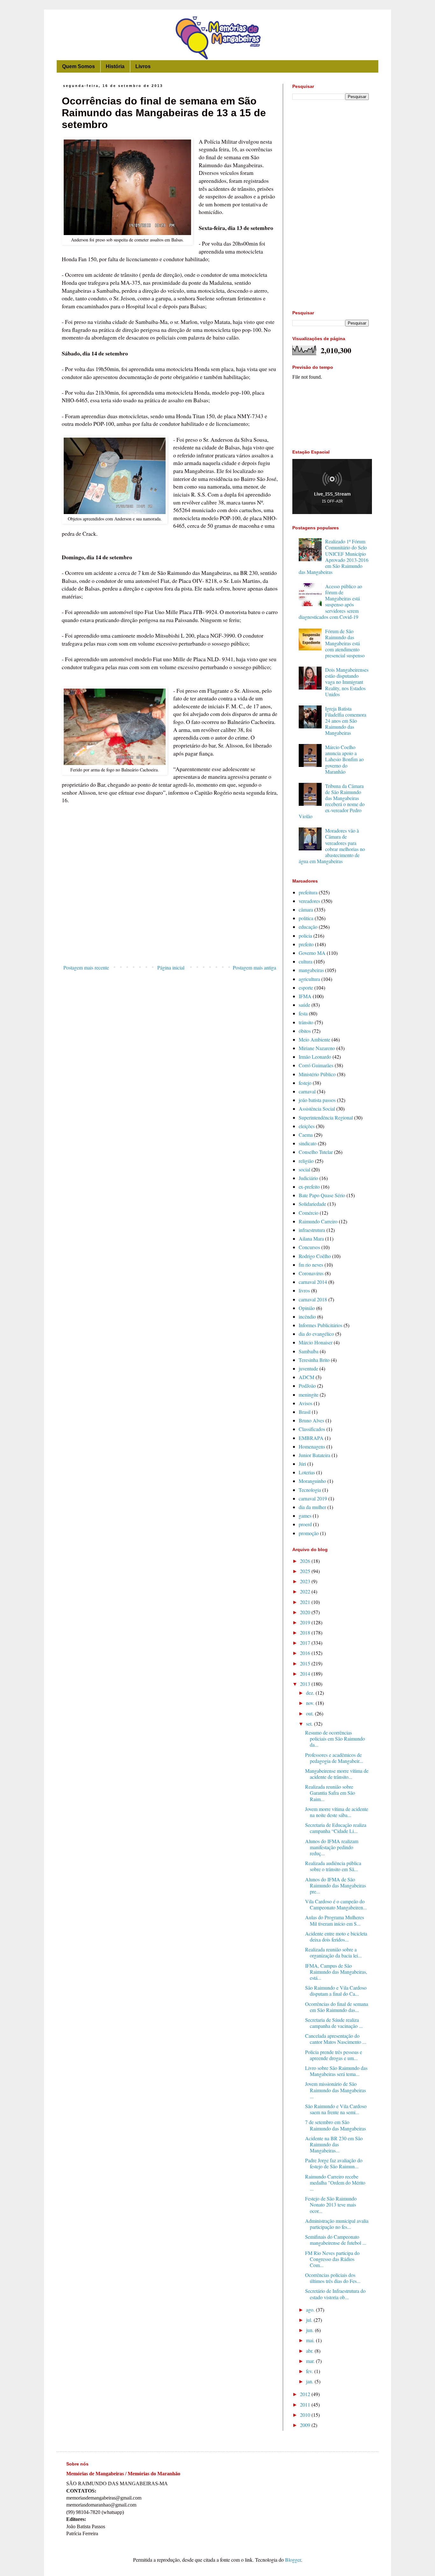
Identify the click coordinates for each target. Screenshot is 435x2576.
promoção (309, 1533)
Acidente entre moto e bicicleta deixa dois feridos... (336, 1936)
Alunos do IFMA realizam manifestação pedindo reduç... (332, 1847)
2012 (306, 2394)
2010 (306, 2415)
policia (305, 936)
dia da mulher (312, 1507)
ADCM (307, 1377)
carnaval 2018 (313, 1299)
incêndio (307, 1317)
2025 (306, 1571)
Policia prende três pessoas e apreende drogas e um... (334, 2055)
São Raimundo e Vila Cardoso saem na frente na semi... (336, 2109)
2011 (306, 2404)
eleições (307, 1126)
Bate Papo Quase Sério (322, 1195)
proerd (305, 1524)
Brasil (305, 1412)
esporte (306, 987)
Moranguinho (312, 1481)
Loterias (307, 1472)
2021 (306, 1602)
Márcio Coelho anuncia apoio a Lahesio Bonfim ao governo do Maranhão (344, 759)
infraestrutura (312, 1230)
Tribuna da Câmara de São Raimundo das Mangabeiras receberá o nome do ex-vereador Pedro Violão (332, 801)
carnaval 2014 (313, 1282)
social (304, 1169)
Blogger (293, 2560)
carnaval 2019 (313, 1498)
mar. (311, 2361)
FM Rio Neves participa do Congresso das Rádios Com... (332, 2259)
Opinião (307, 1308)
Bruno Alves (311, 1420)
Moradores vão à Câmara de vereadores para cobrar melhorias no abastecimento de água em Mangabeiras (332, 846)
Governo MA (312, 953)
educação (308, 927)
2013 (306, 1684)
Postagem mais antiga (254, 967)
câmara (306, 909)
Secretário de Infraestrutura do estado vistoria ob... (335, 2294)
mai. (311, 2340)
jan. (310, 2381)
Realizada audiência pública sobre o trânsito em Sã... (333, 1866)
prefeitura (308, 892)
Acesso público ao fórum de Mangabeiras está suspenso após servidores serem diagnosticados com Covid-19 (330, 601)
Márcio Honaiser (316, 1342)
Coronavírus (311, 1273)
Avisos (306, 1403)
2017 (306, 1643)
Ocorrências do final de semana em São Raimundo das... (337, 2007)
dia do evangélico (316, 1334)
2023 (306, 1581)
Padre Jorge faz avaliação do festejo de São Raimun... (334, 2163)
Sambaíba (309, 1351)
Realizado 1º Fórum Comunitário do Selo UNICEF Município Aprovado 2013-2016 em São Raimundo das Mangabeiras (334, 557)
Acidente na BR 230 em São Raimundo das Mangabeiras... (334, 2144)
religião (306, 1161)
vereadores (309, 901)
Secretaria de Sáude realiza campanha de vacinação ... (334, 2023)
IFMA (305, 996)
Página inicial (171, 967)
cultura (306, 961)
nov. (311, 1703)
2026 (306, 1561)
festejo (305, 1083)
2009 (306, 2425)
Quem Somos (78, 66)
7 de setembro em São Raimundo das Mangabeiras (335, 2125)
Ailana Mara (311, 1238)
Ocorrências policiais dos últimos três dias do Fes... (333, 2278)
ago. (311, 2310)
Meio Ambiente (314, 1039)
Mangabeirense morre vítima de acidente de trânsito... (337, 1774)
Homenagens (312, 1446)
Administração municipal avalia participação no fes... (337, 2224)
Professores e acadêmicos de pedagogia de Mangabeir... (334, 1758)
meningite (309, 1395)
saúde (304, 1005)
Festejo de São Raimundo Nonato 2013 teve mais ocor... (331, 2204)
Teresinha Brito (314, 1360)
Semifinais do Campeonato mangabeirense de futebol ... (336, 2240)
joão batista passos (317, 1100)
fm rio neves (311, 1265)
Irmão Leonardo (315, 1057)
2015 (306, 1663)
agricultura (309, 979)
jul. (310, 2320)
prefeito (306, 944)
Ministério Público (317, 1074)
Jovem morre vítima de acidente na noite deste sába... (337, 1812)
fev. (310, 2371)
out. (310, 1713)
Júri (302, 1464)
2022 (306, 1591)
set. (310, 1724)
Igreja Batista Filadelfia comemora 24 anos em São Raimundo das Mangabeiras (346, 721)
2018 (306, 1632)
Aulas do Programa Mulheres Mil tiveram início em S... (335, 1920)
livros (304, 1290)
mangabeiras (311, 970)
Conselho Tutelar (316, 1152)
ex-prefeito (309, 1187)
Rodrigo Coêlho (315, 1256)
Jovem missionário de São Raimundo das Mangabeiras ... (335, 2090)
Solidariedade (312, 1204)
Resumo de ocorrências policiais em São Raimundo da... (335, 1739)
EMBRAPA (311, 1438)
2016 (306, 1653)
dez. (311, 1693)
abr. (310, 2351)
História (115, 66)
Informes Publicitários (321, 1325)
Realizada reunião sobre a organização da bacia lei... (333, 1952)
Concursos (309, 1247)
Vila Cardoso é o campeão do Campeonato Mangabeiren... (336, 1904)
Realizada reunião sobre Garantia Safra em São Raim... (330, 1793)
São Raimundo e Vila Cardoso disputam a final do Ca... (336, 1991)
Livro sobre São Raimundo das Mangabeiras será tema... (336, 2071)
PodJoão (307, 1386)
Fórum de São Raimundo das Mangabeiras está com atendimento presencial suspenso (345, 643)
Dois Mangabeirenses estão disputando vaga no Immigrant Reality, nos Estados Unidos (347, 682)
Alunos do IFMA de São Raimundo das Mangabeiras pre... (335, 1885)
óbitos (305, 1031)
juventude (308, 1368)
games (305, 1516)
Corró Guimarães (316, 1065)
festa (303, 1013)
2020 (306, 1612)
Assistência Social (317, 1109)
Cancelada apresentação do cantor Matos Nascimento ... (336, 2039)
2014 (306, 1674)
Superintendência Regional (326, 1117)
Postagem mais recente (86, 967)
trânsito (306, 1022)
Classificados (312, 1429)
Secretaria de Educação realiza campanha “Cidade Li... (336, 1828)
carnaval (307, 1091)
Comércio (309, 1213)
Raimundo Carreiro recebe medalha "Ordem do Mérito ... (335, 2182)
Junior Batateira (314, 1455)
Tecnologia (310, 1490)
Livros (143, 66)
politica (306, 918)
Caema (306, 1135)
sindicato (308, 1143)
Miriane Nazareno (317, 1048)
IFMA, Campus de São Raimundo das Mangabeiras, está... (336, 1972)
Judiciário (308, 1178)
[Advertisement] (170, 909)
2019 (306, 1622)
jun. (310, 2330)
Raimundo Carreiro (318, 1221)
